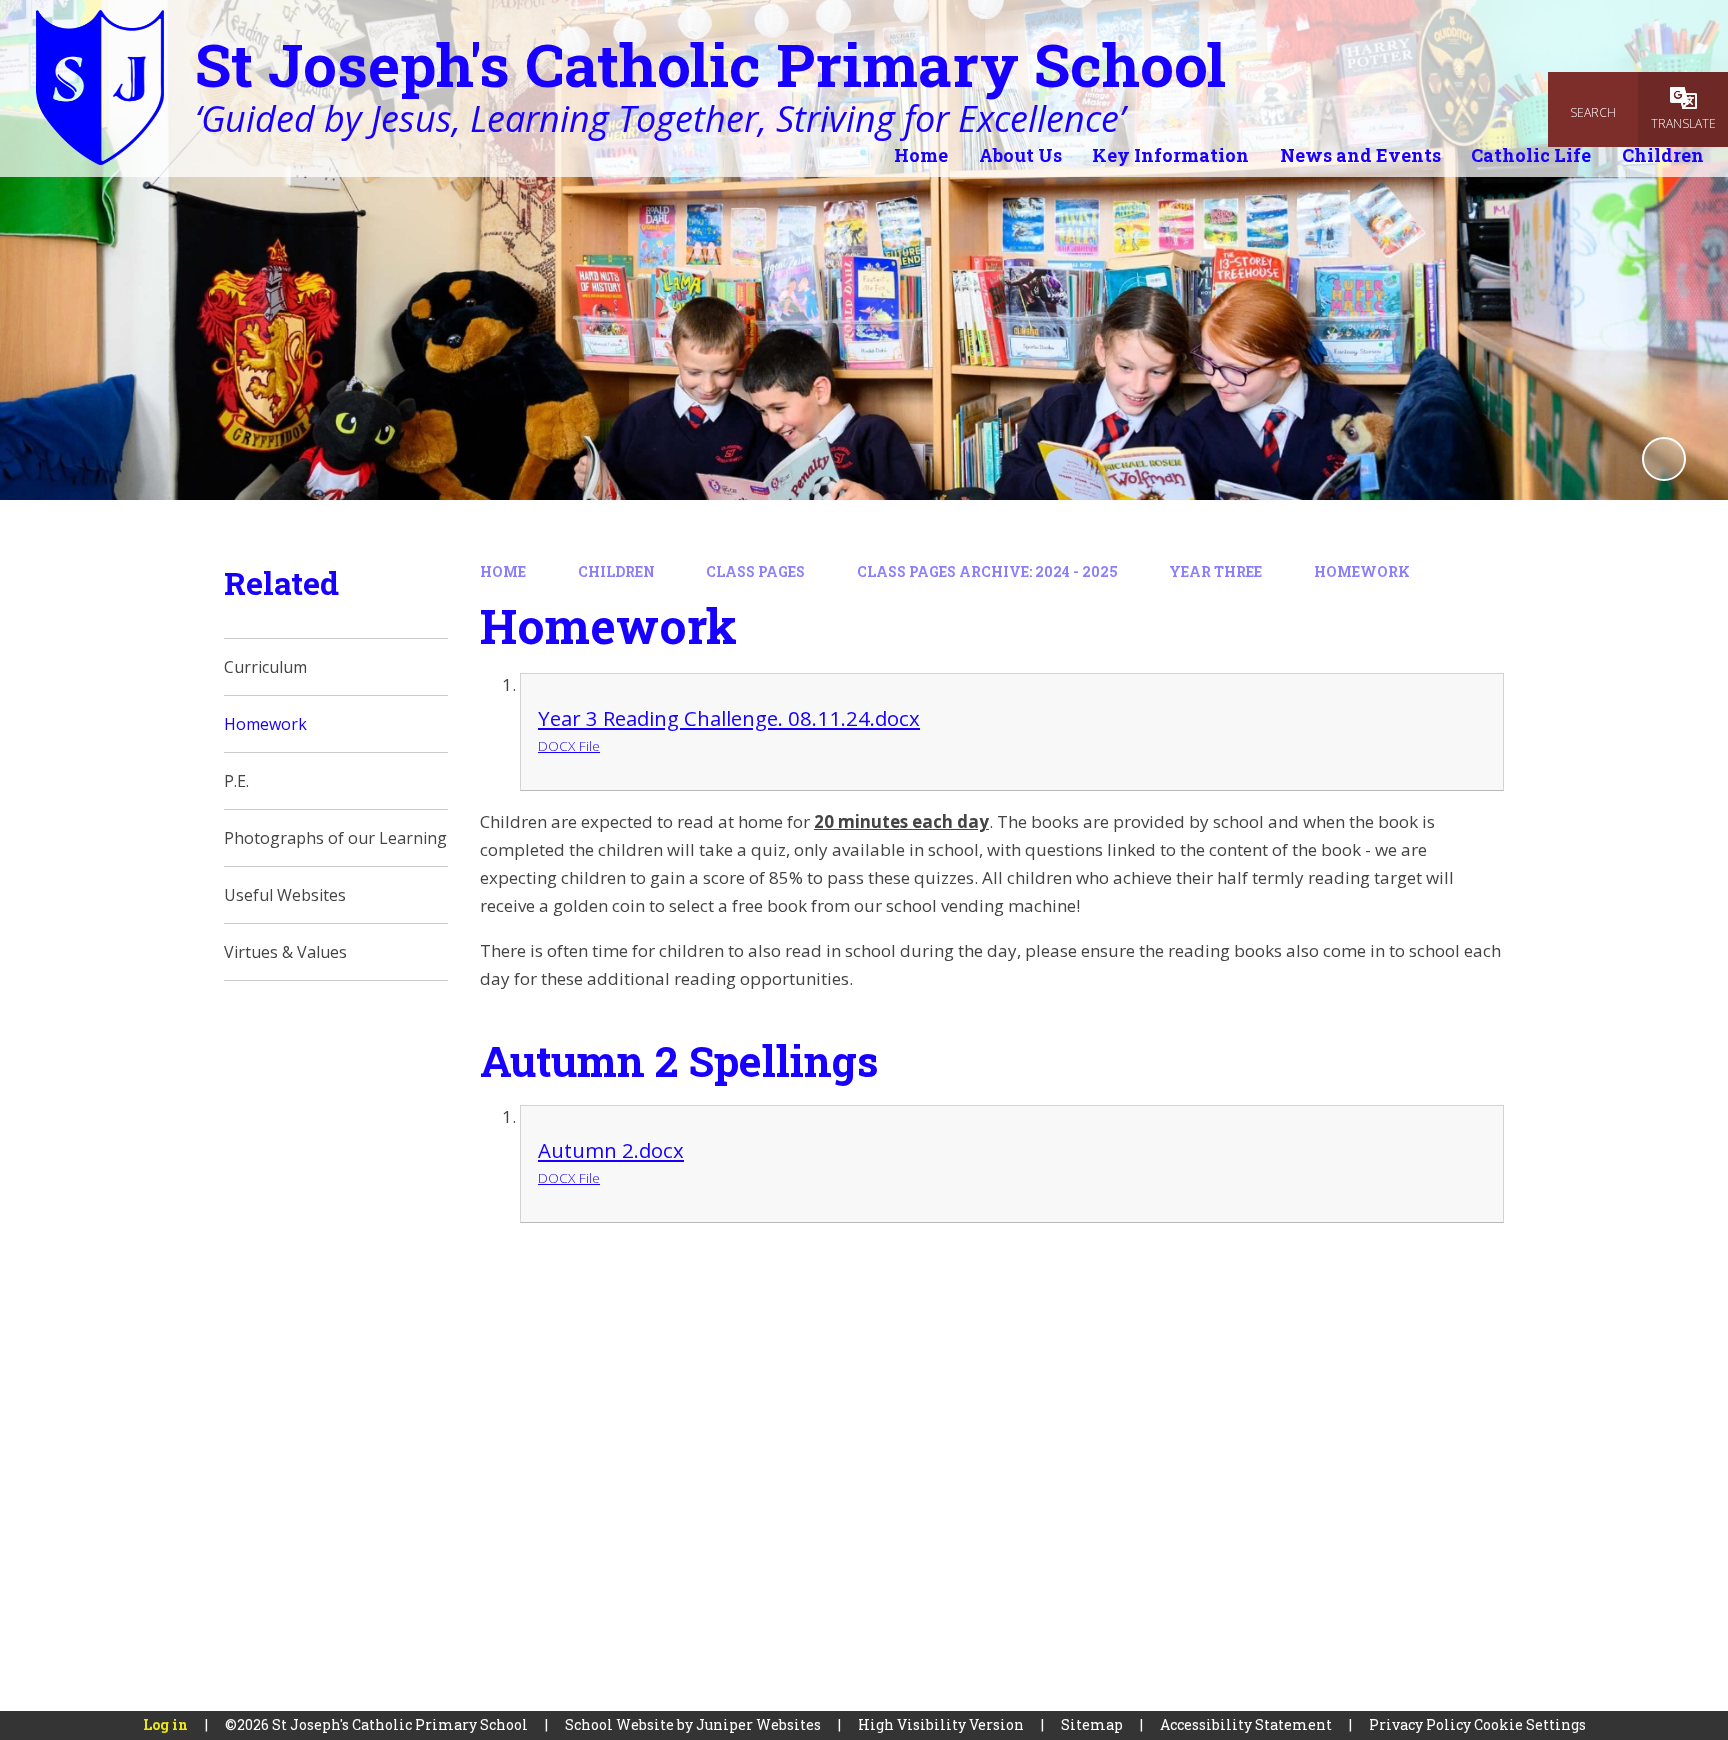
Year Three (1215, 571)
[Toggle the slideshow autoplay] (1664, 459)
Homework (1362, 571)
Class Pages (755, 571)
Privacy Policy (1420, 1724)
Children (616, 571)
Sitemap (1092, 1724)
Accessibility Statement (1246, 1724)
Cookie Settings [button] (1530, 1724)
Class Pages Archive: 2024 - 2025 (987, 571)
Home (503, 571)
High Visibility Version (941, 1724)
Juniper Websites (758, 1724)
